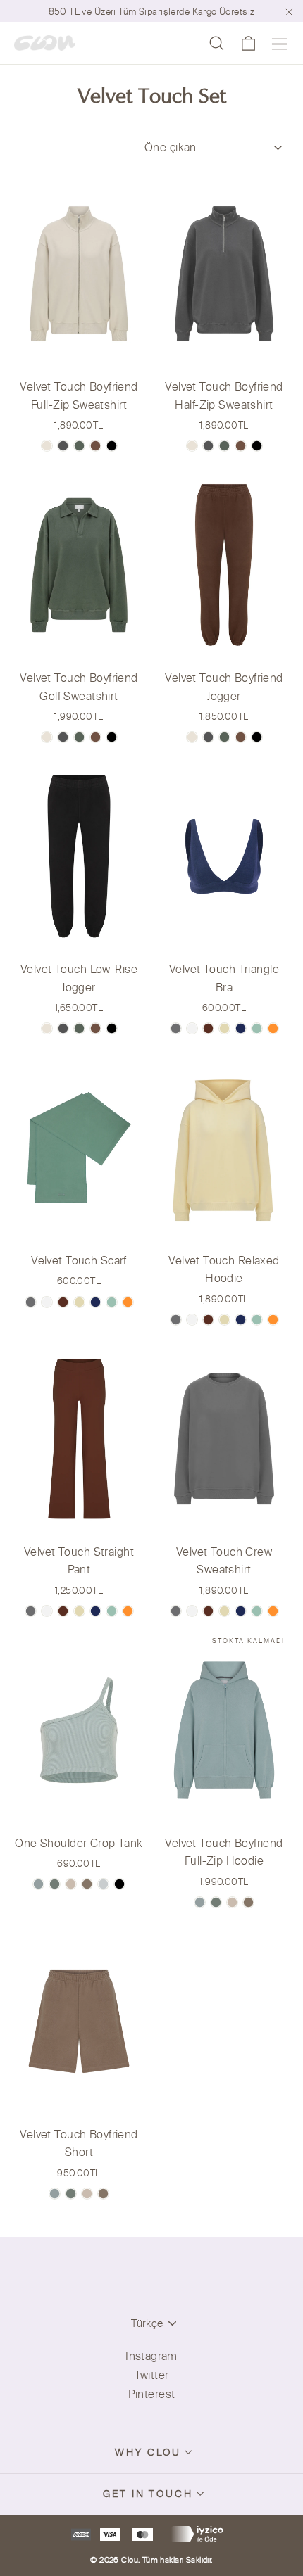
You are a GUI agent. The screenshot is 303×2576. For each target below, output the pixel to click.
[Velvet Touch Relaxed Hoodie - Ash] (176, 1320)
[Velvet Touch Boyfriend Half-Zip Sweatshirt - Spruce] (224, 446)
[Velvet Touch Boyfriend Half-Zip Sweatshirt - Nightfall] (257, 446)
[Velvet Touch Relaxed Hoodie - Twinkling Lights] (224, 1320)
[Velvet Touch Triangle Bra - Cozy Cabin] (208, 1028)
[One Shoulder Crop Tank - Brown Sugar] (87, 1884)
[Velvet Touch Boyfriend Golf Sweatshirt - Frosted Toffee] (47, 737)
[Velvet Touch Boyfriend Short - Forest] (71, 2194)
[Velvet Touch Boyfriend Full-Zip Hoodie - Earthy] (200, 1902)
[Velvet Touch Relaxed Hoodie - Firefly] (273, 1320)
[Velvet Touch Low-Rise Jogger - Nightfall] (112, 1028)
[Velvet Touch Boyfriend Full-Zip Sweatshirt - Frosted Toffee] (47, 446)
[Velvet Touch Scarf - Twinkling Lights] (79, 1302)
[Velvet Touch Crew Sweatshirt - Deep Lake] (241, 1611)
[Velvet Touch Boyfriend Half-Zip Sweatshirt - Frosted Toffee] (192, 446)
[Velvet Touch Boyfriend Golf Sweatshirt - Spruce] (79, 737)
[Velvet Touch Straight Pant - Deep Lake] (95, 1611)
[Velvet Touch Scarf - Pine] (112, 1302)
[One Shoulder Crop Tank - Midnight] (119, 1884)
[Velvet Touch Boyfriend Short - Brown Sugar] (103, 2194)
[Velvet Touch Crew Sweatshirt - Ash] (176, 1611)
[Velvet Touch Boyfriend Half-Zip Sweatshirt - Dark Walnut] (241, 446)
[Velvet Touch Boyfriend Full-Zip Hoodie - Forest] (216, 1902)
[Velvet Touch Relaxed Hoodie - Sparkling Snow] (192, 1320)
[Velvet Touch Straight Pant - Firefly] (128, 1611)
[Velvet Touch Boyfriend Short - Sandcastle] (87, 2194)
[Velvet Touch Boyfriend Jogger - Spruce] (224, 737)
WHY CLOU (148, 2452)
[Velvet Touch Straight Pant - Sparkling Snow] (47, 1611)
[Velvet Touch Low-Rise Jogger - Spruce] (79, 1028)
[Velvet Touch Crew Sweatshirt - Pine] (257, 1611)
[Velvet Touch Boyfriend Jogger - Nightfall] (257, 737)
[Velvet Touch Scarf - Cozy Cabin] (63, 1302)
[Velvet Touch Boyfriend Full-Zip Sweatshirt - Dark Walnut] (95, 446)
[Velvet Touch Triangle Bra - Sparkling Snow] (192, 1028)
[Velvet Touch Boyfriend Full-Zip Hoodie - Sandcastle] (232, 1902)
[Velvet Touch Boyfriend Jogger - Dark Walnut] (241, 737)
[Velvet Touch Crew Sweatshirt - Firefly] (273, 1611)
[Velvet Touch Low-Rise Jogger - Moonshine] (63, 1028)
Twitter (152, 2375)
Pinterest (152, 2394)
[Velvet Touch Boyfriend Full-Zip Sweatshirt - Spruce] (79, 446)
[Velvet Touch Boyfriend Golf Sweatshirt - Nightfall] (112, 737)
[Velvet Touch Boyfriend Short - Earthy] (55, 2194)
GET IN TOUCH (148, 2494)
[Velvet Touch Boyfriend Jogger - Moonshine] (208, 737)
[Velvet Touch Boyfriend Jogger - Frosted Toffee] (192, 737)
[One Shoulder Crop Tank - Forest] (55, 1884)
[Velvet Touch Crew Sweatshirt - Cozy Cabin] (208, 1611)
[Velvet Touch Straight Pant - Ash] (31, 1611)
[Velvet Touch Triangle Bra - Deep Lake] (241, 1028)
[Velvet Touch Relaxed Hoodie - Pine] (257, 1320)
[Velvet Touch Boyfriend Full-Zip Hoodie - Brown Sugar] (248, 1902)
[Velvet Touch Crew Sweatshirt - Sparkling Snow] (192, 1611)
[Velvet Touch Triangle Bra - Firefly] (273, 1028)
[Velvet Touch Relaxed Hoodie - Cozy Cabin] (208, 1320)
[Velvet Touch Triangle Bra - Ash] (176, 1028)
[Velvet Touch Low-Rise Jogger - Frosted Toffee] (47, 1028)
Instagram (151, 2356)
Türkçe (147, 2323)
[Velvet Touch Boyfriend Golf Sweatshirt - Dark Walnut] (95, 737)
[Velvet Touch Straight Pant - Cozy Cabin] (63, 1611)
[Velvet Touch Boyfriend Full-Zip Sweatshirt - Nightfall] (112, 446)
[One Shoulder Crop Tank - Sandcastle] (71, 1884)
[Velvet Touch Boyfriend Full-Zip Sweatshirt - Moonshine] (63, 446)
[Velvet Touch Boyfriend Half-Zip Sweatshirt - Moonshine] (208, 446)
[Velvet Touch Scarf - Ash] (31, 1302)
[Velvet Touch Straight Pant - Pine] (112, 1611)
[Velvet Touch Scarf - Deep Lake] (95, 1302)
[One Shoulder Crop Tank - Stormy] (103, 1884)
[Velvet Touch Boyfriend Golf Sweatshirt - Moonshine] (63, 737)
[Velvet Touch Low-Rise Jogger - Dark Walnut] (95, 1028)
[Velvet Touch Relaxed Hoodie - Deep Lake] (241, 1320)
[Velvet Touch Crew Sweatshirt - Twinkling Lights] (224, 1611)
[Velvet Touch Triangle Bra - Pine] (257, 1028)
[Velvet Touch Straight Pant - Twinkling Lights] (79, 1611)
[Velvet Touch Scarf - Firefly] (128, 1302)
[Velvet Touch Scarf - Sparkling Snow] (47, 1302)
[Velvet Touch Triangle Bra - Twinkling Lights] (224, 1028)
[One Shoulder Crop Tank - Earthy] (38, 1884)
